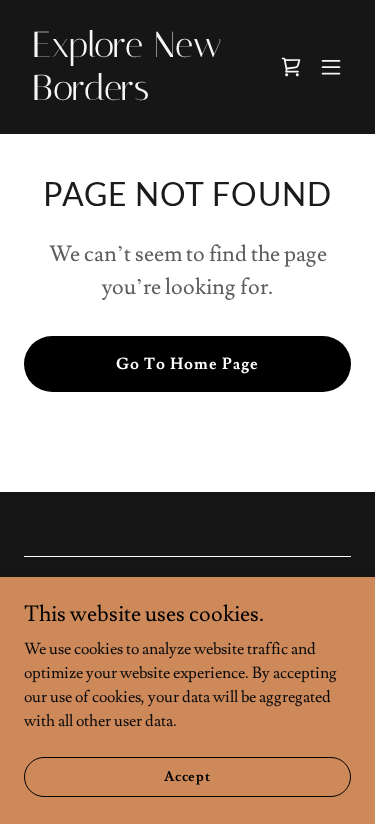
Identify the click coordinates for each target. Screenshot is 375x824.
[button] (331, 67)
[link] (138, 95)
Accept (187, 776)
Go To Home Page (187, 364)
